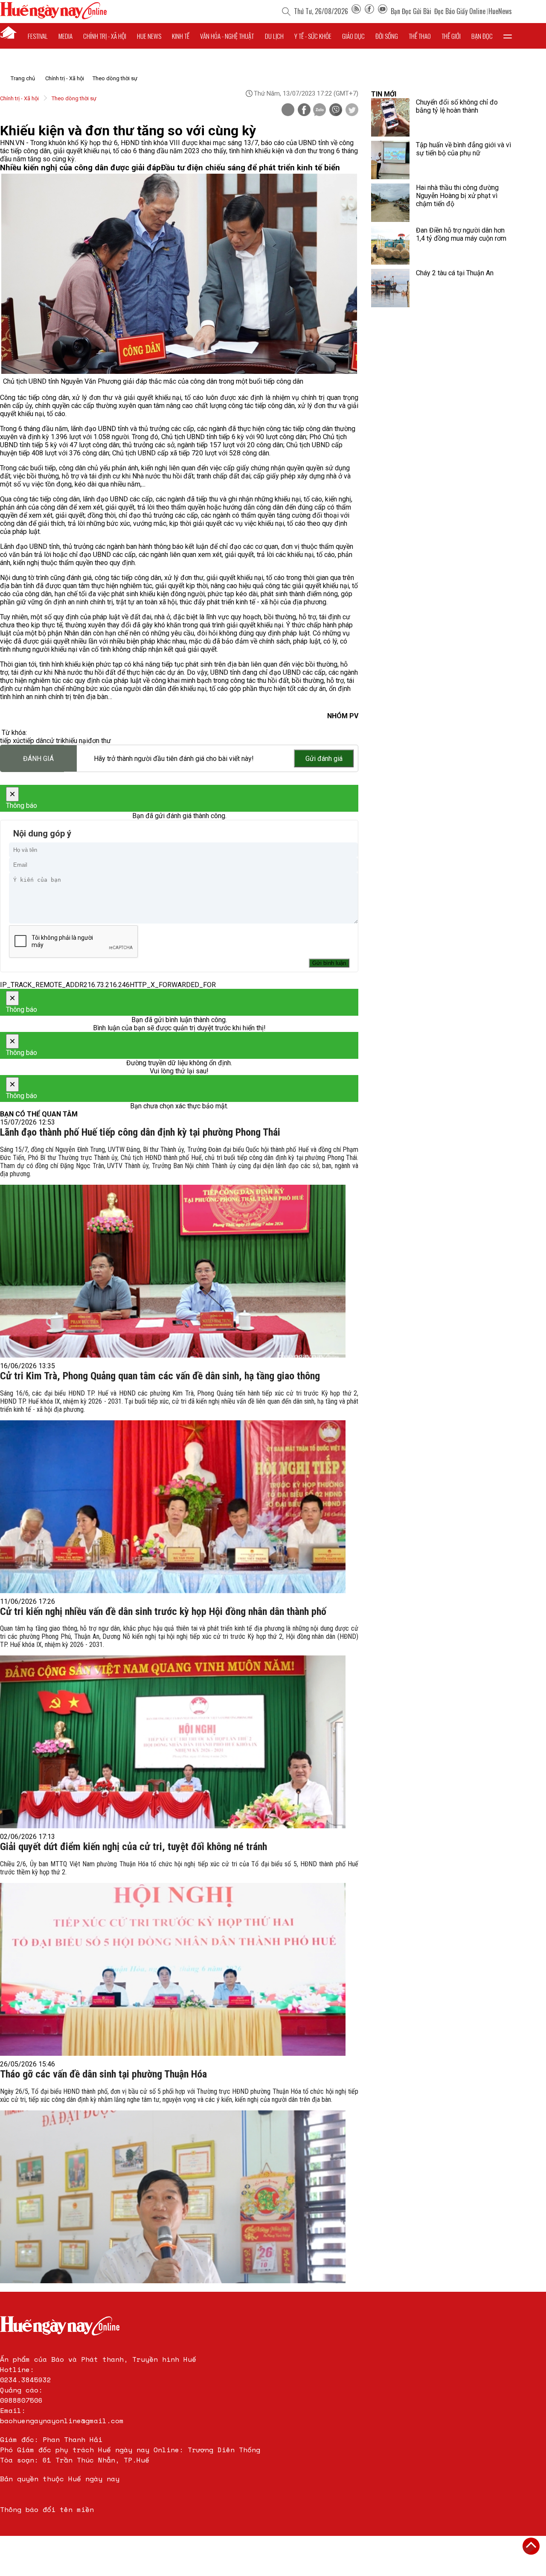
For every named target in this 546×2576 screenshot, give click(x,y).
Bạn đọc (482, 36)
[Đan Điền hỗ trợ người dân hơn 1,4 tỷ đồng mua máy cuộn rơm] (390, 245)
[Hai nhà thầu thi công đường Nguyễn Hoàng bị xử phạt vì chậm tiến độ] (390, 203)
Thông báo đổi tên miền (47, 2509)
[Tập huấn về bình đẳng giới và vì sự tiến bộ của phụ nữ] (390, 160)
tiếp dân (35, 741)
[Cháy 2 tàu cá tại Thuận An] (390, 288)
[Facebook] (369, 11)
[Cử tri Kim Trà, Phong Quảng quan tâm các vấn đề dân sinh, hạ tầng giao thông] (173, 1507)
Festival (38, 36)
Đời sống (387, 36)
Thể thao (420, 36)
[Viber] (336, 111)
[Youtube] (383, 11)
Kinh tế (181, 36)
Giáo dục (353, 36)
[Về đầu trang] (531, 2546)
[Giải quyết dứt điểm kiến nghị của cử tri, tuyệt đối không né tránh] (173, 1969)
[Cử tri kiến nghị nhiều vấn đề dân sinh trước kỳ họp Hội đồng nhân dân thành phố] (173, 1742)
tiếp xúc (12, 741)
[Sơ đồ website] (356, 11)
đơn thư (99, 741)
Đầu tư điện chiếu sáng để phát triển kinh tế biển (250, 168)
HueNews (500, 11)
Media (65, 36)
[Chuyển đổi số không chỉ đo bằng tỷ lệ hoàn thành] (390, 117)
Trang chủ (23, 78)
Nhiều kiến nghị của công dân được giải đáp (80, 168)
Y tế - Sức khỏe (313, 36)
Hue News (149, 36)
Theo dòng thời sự (115, 78)
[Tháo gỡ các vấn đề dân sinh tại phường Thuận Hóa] (173, 2197)
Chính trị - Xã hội (65, 78)
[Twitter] (352, 111)
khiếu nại (75, 741)
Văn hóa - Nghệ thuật (227, 36)
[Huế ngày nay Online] (53, 17)
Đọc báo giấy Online (460, 11)
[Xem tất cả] (508, 36)
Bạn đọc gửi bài (411, 11)
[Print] (288, 110)
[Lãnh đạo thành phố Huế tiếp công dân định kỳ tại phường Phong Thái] (173, 1271)
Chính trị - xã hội (105, 36)
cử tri (54, 741)
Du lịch (274, 36)
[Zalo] (319, 111)
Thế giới (451, 36)
